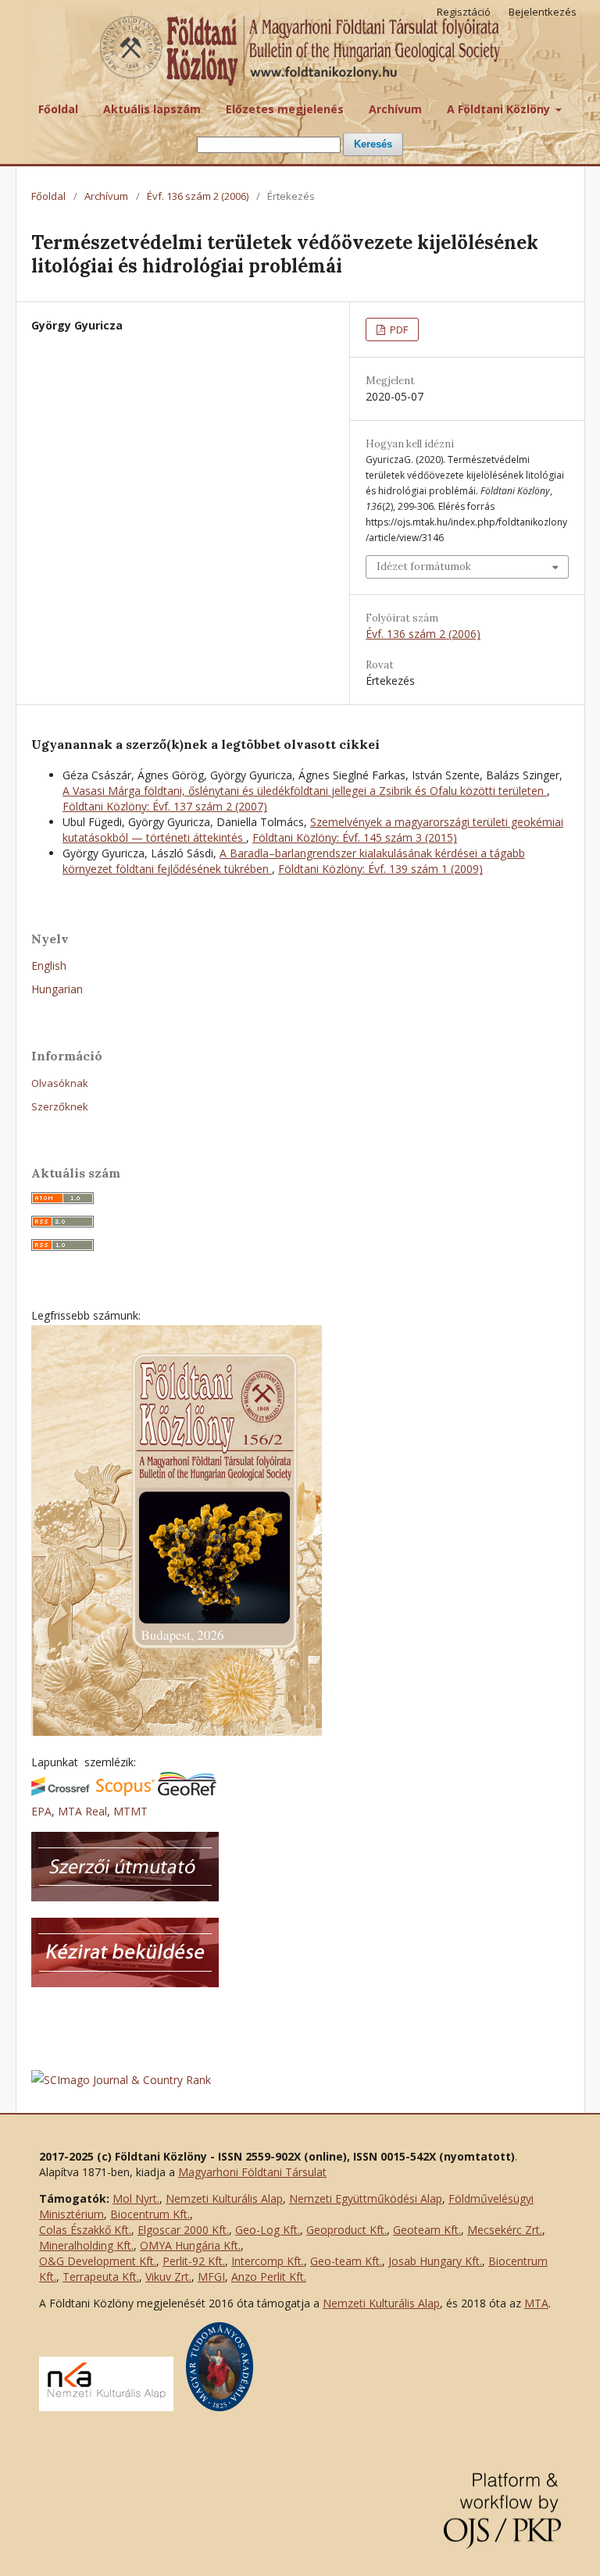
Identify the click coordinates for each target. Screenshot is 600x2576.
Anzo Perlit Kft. (269, 2277)
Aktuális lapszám (152, 109)
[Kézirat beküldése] (125, 1983)
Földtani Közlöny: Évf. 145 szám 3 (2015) (355, 837)
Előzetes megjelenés (285, 109)
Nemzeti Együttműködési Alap (366, 2198)
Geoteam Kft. (427, 2230)
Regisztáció (464, 12)
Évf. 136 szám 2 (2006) (198, 196)
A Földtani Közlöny (500, 109)
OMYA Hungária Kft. (190, 2245)
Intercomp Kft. (268, 2261)
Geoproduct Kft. (346, 2230)
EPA (41, 1811)
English (49, 966)
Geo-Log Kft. (268, 2230)
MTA (536, 2303)
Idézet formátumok (424, 567)
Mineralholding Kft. (86, 2245)
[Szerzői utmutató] (125, 1897)
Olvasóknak (60, 1083)
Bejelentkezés (543, 12)
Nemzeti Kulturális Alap (224, 2198)
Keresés (373, 144)
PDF (398, 330)
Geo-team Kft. (346, 2261)
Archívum (395, 109)
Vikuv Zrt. (168, 2277)
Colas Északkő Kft (84, 2230)
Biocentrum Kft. (150, 2214)
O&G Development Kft (96, 2261)
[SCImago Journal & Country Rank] (121, 2080)
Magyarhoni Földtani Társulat (252, 2172)
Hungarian (57, 989)
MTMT (130, 1811)
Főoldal (58, 109)
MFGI (211, 2277)
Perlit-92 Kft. (194, 2261)
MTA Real (82, 1811)
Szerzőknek (60, 1106)
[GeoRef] (187, 1792)
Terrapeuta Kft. (101, 2277)
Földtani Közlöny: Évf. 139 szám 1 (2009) (380, 869)
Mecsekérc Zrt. (505, 2230)
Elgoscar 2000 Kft (182, 2230)
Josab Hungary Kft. (435, 2261)
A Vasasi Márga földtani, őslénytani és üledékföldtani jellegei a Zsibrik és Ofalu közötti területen (305, 791)
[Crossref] (61, 1792)
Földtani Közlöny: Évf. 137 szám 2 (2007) (165, 806)
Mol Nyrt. (136, 2198)
